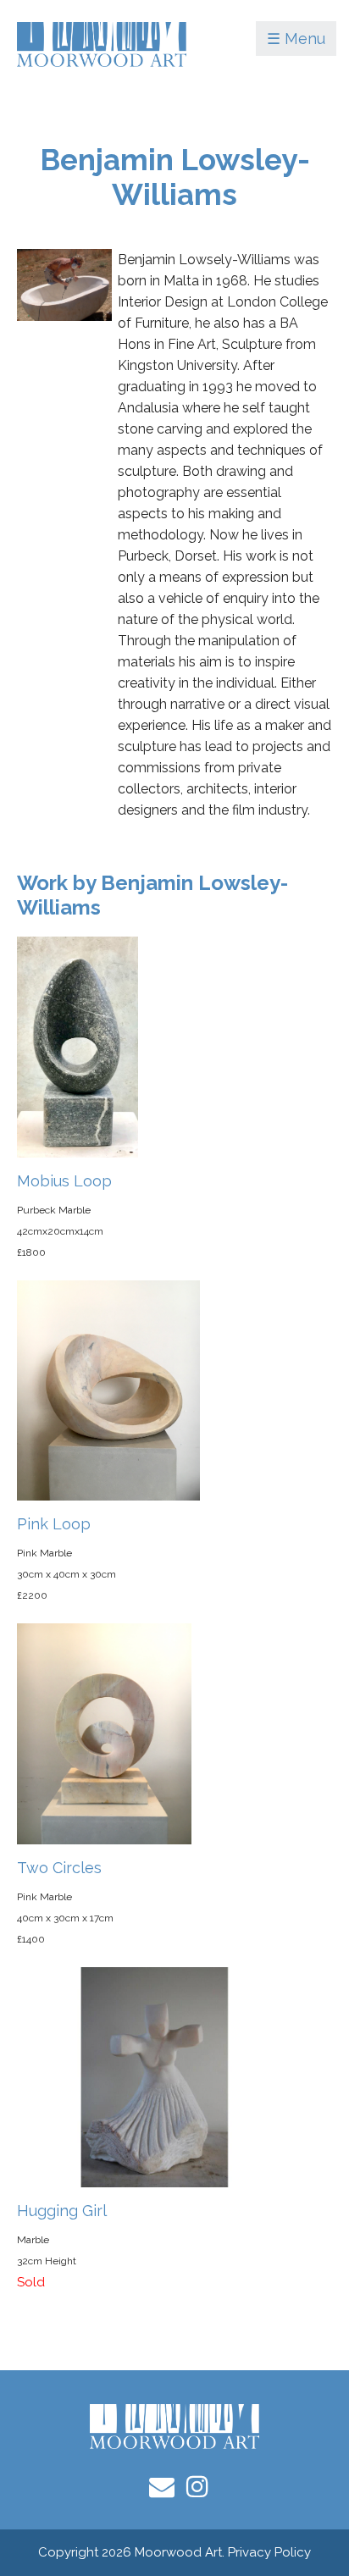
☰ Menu (296, 39)
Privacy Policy (269, 2552)
